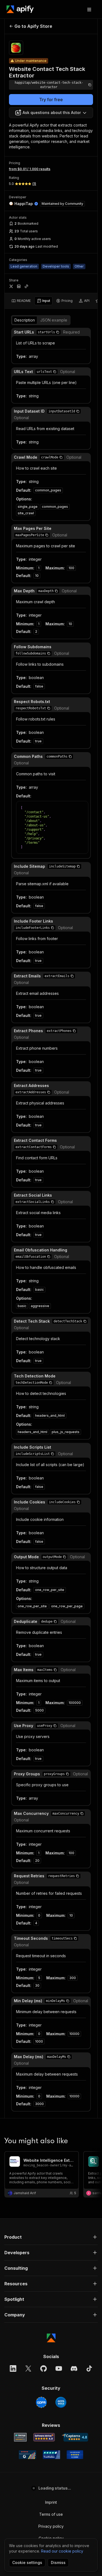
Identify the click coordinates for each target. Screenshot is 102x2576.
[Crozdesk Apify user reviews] (75, 2455)
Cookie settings (27, 2563)
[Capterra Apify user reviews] (75, 2437)
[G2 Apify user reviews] (27, 2455)
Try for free (51, 100)
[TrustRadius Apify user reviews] (51, 2455)
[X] (28, 2368)
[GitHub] (44, 2368)
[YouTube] (59, 2368)
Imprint (51, 2502)
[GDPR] (41, 2402)
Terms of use (51, 2514)
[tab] (21, 301)
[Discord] (74, 2368)
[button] (58, 332)
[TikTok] (89, 2368)
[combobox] (51, 113)
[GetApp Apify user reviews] (20, 2437)
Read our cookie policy (62, 2551)
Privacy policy (51, 2526)
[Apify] (20, 9)
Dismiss (58, 2563)
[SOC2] (61, 2402)
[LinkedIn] (13, 2368)
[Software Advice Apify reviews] (44, 2437)
